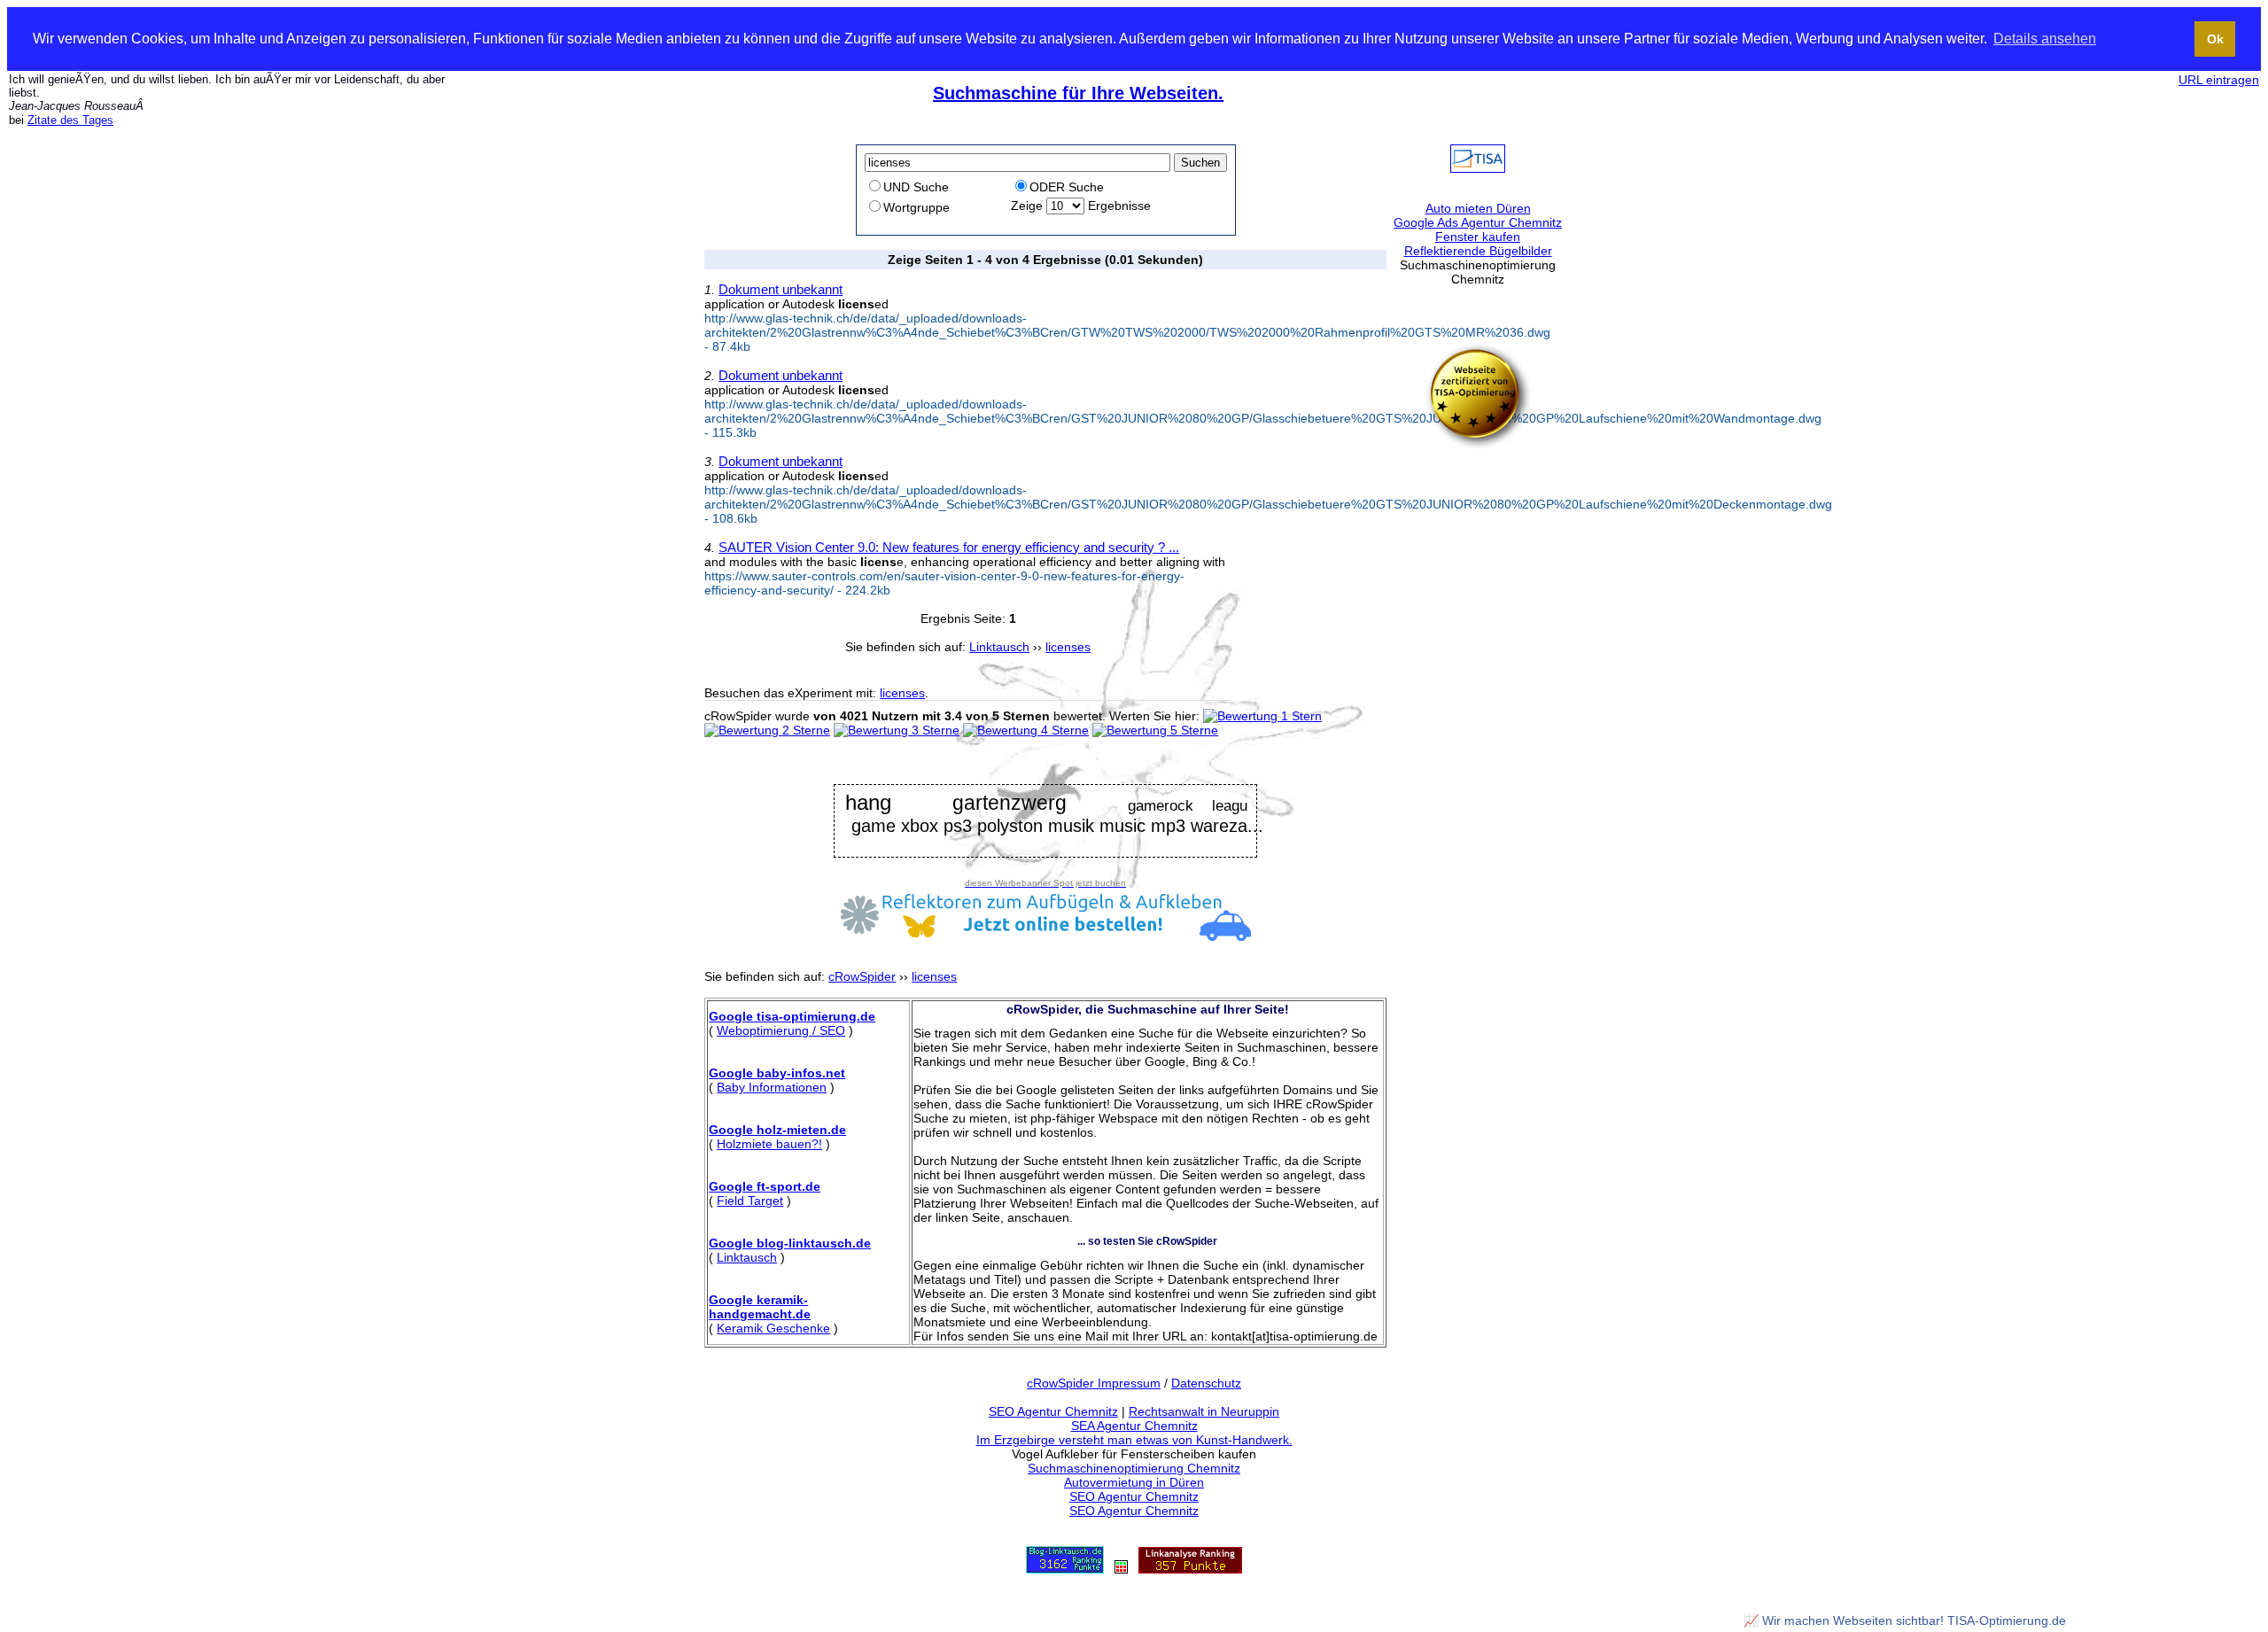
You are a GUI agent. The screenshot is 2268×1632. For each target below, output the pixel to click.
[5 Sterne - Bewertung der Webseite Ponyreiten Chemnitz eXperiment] (1155, 730)
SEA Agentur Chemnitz (1134, 1426)
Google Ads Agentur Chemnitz (1478, 222)
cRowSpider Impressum (1094, 1383)
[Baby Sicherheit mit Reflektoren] (1045, 936)
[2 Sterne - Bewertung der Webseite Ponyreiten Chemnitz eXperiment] (767, 730)
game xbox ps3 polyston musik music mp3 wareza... (1057, 826)
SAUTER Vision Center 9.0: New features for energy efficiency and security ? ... (949, 547)
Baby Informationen (772, 1087)
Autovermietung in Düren (1134, 1482)
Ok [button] (2215, 39)
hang (868, 803)
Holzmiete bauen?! (769, 1144)
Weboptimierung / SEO (781, 1030)
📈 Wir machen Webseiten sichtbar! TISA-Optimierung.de (1905, 1620)
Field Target (750, 1201)
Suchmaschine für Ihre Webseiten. (1078, 93)
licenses (902, 693)
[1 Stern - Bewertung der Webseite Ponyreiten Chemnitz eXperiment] (1262, 716)
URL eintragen (2219, 80)
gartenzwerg (1010, 804)
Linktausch (747, 1257)
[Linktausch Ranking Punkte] (1065, 1569)
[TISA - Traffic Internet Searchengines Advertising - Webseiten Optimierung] (1478, 168)
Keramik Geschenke (773, 1328)
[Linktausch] (1121, 1569)
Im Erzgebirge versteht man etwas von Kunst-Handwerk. (1134, 1440)
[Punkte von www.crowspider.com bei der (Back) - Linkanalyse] (1190, 1569)
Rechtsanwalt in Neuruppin (1204, 1411)
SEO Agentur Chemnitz (1053, 1411)
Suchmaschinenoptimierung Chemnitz (1134, 1468)
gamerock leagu (1188, 806)
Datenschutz (1206, 1383)
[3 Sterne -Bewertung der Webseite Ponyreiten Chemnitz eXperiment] (897, 730)
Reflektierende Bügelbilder (1478, 251)
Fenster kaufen (1478, 237)
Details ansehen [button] (2045, 39)
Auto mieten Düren (1478, 208)
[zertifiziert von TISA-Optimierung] (1478, 445)
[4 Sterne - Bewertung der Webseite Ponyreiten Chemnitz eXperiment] (1026, 730)
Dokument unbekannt (781, 289)
